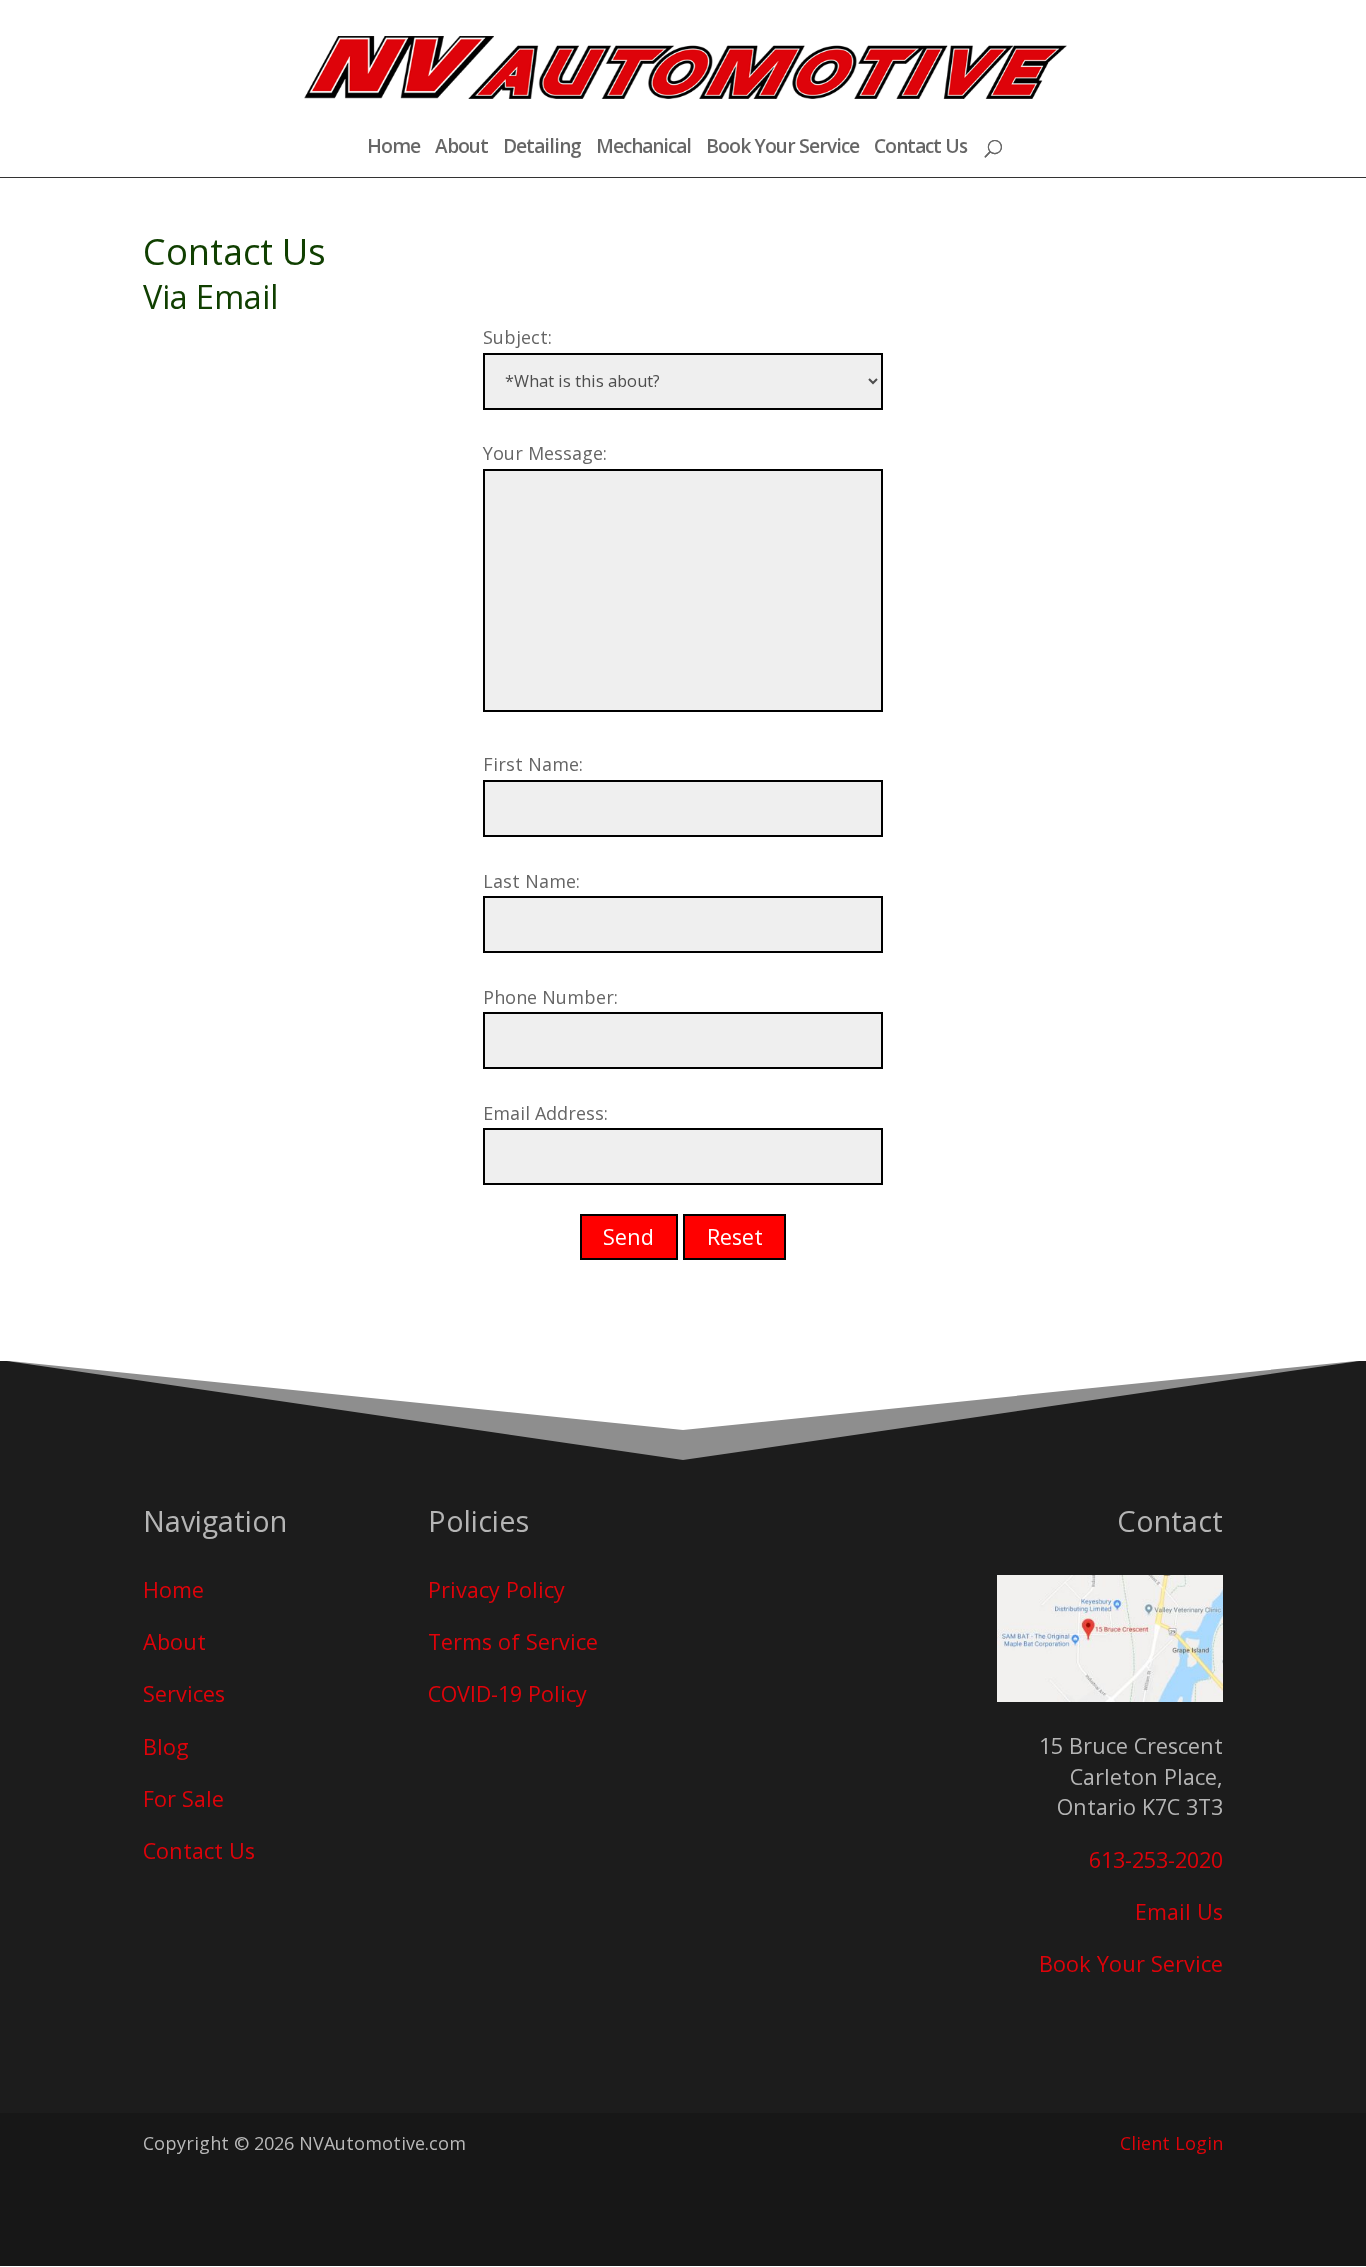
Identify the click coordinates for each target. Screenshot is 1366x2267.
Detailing (542, 149)
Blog (166, 1746)
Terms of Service (513, 1641)
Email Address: (545, 1113)
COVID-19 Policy (507, 1693)
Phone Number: (550, 997)
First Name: (533, 764)
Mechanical (643, 149)
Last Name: (531, 881)
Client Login (1171, 2143)
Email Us (1179, 1911)
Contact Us (920, 149)
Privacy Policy (496, 1589)
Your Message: (545, 453)
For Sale (183, 1798)
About (461, 149)
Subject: (517, 337)
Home (393, 149)
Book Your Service (782, 149)
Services (184, 1693)
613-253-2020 (1156, 1859)
